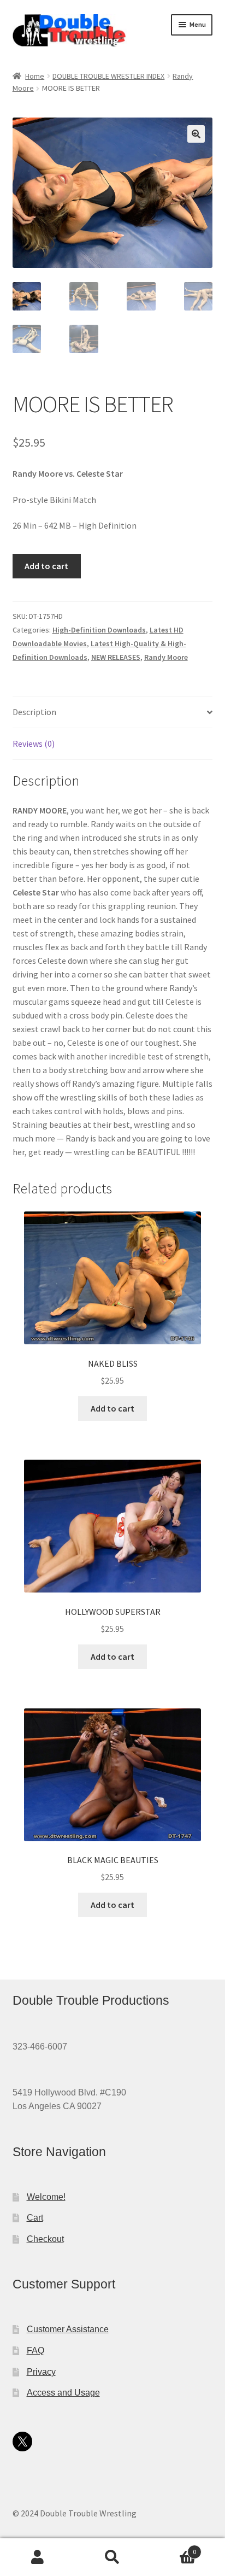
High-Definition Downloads (99, 630)
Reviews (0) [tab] (34, 743)
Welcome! (46, 2197)
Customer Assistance (68, 2329)
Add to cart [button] (112, 1408)
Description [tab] (34, 712)
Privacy (41, 2372)
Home (35, 76)
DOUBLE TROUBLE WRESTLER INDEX (108, 76)
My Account (37, 2557)
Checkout (45, 2239)
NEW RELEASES (116, 657)
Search (112, 2557)
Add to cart (46, 566)
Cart (35, 2218)
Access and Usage (63, 2393)
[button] (196, 134)
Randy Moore (166, 657)
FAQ (35, 2350)
